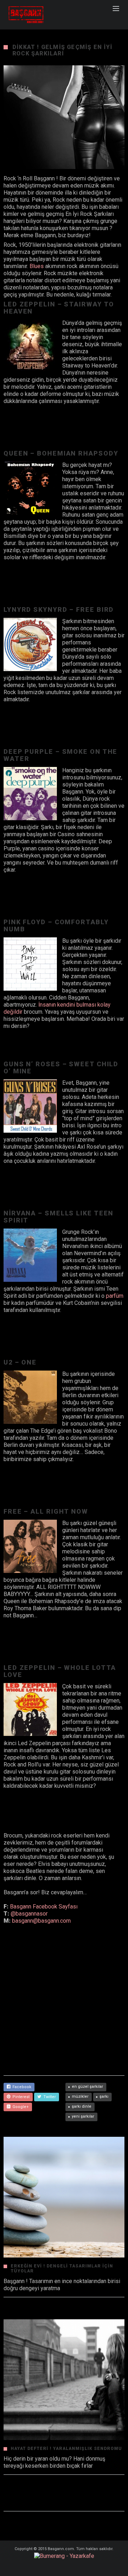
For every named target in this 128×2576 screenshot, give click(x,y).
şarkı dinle (82, 2106)
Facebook (21, 2087)
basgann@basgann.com (41, 1921)
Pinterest (20, 2097)
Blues (37, 266)
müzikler (80, 2096)
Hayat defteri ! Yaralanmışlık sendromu (66, 2449)
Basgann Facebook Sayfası (44, 1907)
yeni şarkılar (83, 2116)
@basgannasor (29, 1914)
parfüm (115, 1296)
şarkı (104, 2096)
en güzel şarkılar (87, 2087)
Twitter (49, 2097)
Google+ (20, 2107)
